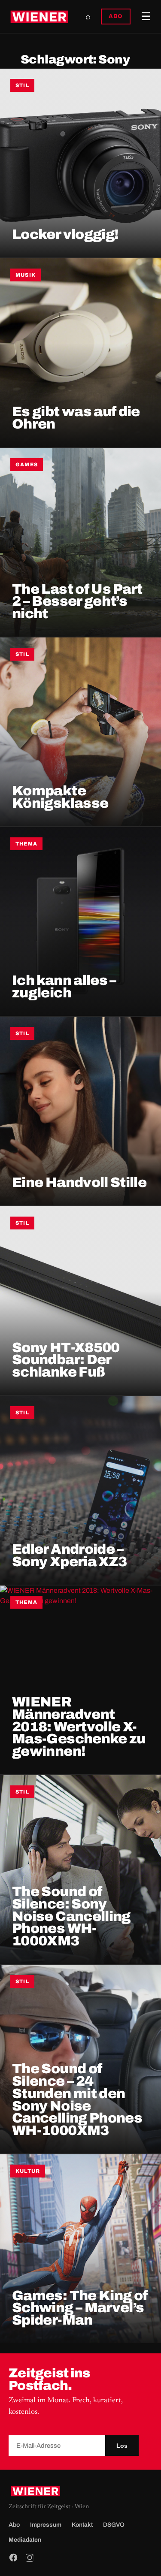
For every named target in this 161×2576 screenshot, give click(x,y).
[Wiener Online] (39, 17)
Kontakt (82, 2525)
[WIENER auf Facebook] (13, 2558)
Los (122, 2446)
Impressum (46, 2525)
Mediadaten (25, 2540)
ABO (116, 16)
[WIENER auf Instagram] (30, 2558)
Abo (14, 2525)
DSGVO (114, 2525)
